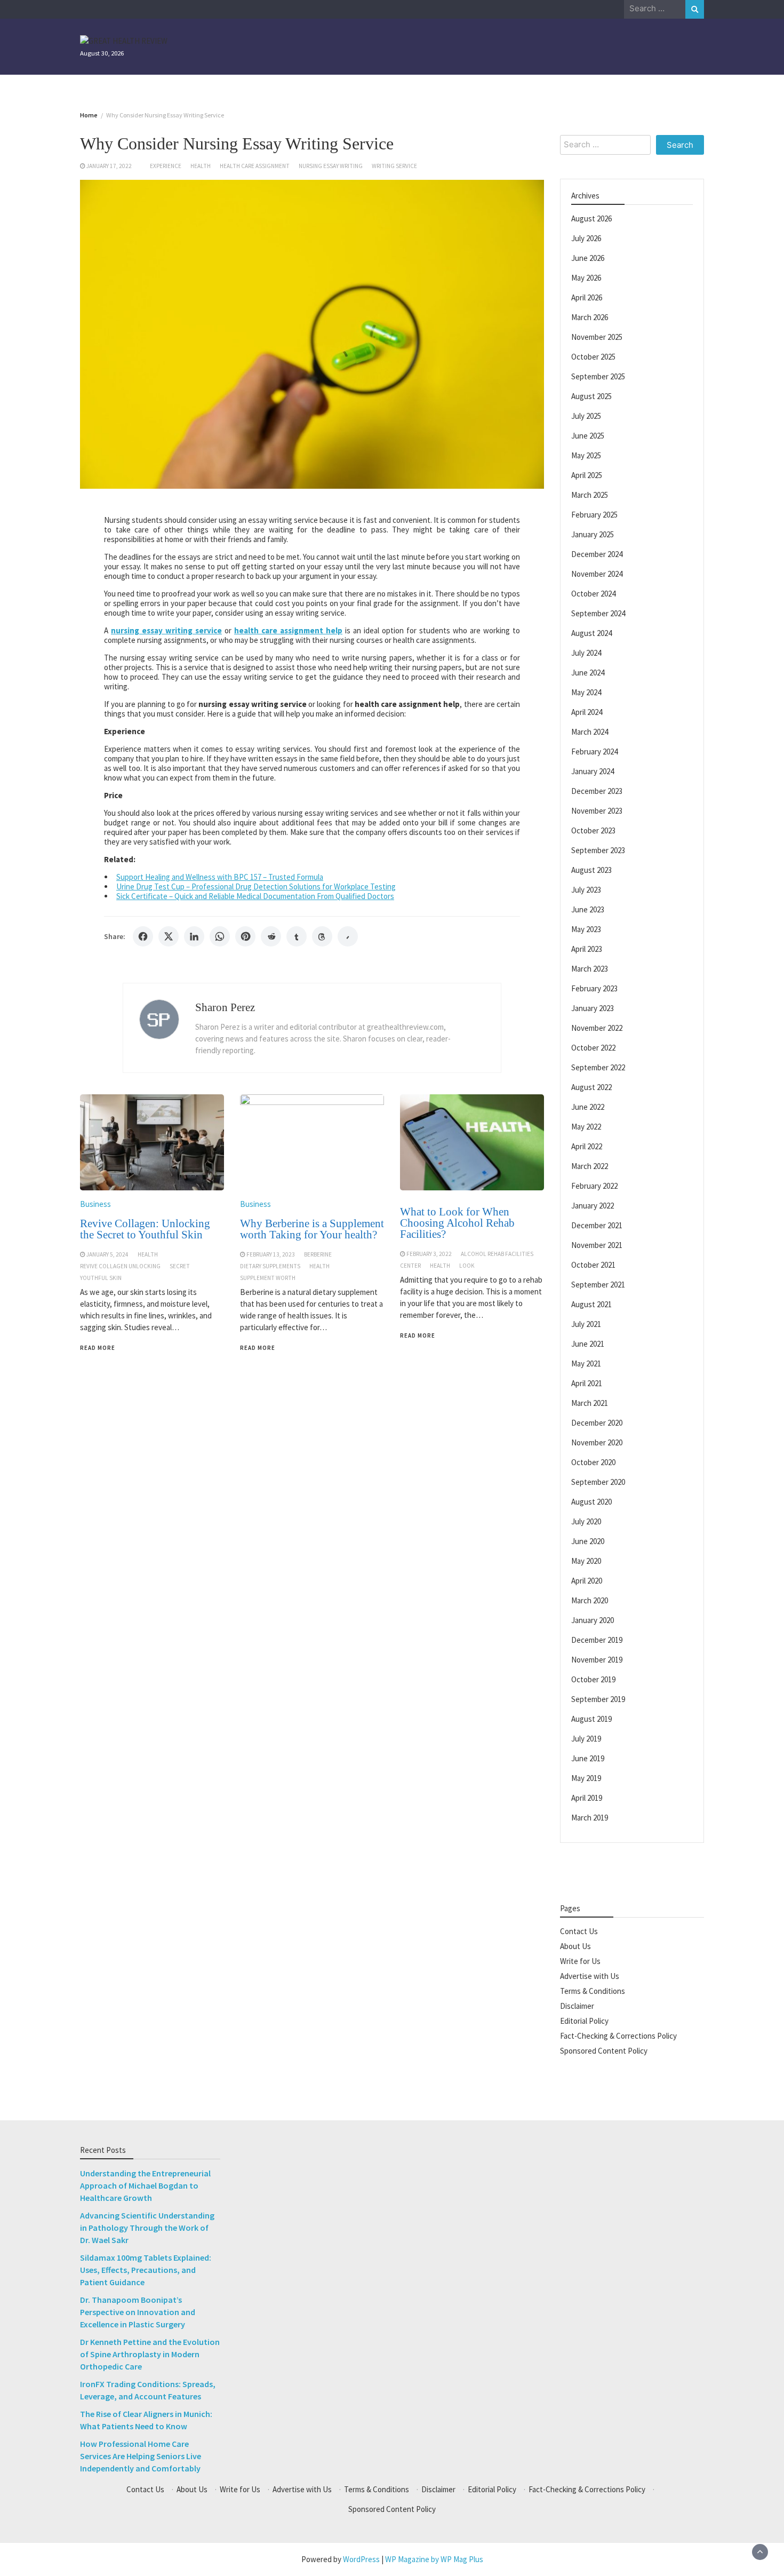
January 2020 (593, 1620)
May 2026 (586, 277)
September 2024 (598, 613)
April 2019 (587, 1797)
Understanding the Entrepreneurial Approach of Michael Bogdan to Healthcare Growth (145, 2185)
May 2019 (586, 1778)
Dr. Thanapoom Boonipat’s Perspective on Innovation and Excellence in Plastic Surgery (138, 2312)
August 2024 (591, 633)
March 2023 (590, 968)
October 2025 (593, 356)
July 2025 (586, 415)
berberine (318, 1254)
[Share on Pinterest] (245, 936)
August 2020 (591, 1501)
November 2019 (597, 1659)
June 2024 (588, 672)
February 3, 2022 (429, 1254)
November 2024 (597, 573)
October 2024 (593, 593)
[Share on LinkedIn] (194, 936)
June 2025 (588, 435)
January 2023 (593, 1008)
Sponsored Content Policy (604, 2050)
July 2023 (586, 889)
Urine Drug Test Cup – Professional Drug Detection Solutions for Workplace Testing (256, 887)
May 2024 (586, 692)
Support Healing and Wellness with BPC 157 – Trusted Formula (220, 877)
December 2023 (597, 790)
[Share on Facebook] (143, 936)
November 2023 (597, 810)
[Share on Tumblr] (297, 936)
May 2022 (586, 1126)
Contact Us (579, 1931)
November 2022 (597, 1027)
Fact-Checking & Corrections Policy (618, 2035)
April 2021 (587, 1383)
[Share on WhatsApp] (220, 936)
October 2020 (593, 1462)
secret (180, 1266)
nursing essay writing (331, 166)
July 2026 (586, 238)
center (410, 1266)
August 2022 (591, 1087)
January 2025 (593, 534)
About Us (575, 1946)
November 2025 (597, 336)
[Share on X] (169, 936)
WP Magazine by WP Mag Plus (434, 2559)
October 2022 (593, 1047)
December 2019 (597, 1639)
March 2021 (590, 1402)
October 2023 (593, 830)
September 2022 (598, 1067)
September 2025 (598, 376)
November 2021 (597, 1245)
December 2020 (597, 1422)
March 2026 (590, 317)
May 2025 (586, 455)
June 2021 (588, 1343)
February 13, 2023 (271, 1254)
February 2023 (594, 988)
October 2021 (593, 1264)
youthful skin (101, 1278)
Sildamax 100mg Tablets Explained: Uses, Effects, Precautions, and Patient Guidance (146, 2270)
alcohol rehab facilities (497, 1254)
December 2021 (597, 1225)
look (467, 1266)
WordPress (361, 2559)
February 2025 (594, 514)
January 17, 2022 (109, 166)
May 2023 (586, 929)
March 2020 (590, 1600)
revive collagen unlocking (120, 1266)
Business (95, 1204)
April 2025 (587, 475)
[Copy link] (348, 936)
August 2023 (591, 869)
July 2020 (586, 1521)
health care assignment (255, 166)
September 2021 (598, 1284)
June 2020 (588, 1541)
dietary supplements (270, 1266)
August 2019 (591, 1718)
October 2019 (593, 1679)
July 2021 (586, 1323)
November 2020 (597, 1442)
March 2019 (590, 1817)
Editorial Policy (584, 2020)
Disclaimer (577, 2005)
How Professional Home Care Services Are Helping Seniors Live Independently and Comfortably (141, 2456)
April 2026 (587, 297)
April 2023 (587, 948)
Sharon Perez (225, 1007)
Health (201, 166)
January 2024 (593, 771)
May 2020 (586, 1560)
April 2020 (587, 1580)
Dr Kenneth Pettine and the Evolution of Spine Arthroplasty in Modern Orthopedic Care (150, 2354)
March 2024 (590, 731)
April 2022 (587, 1146)
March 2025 (590, 494)
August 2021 (591, 1304)
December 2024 (597, 554)
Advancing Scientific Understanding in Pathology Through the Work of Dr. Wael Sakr (147, 2228)
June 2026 (588, 257)
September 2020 (598, 1481)
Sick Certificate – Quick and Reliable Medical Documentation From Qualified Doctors (255, 896)
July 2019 (586, 1738)
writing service (394, 166)
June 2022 (588, 1106)
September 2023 (598, 850)
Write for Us (580, 1961)
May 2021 (586, 1363)
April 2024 (587, 711)
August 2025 (591, 396)
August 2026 (591, 218)
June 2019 (588, 1758)
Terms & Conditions (593, 1990)
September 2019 (598, 1699)
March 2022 (590, 1166)
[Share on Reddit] (271, 936)
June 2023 (588, 909)
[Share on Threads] (322, 936)
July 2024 (586, 652)
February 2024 (594, 751)
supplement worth (268, 1278)
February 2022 (594, 1185)
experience (166, 166)
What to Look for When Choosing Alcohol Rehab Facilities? (457, 1223)
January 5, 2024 (107, 1254)
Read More (98, 1348)
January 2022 (593, 1205)
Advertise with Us (590, 1975)
